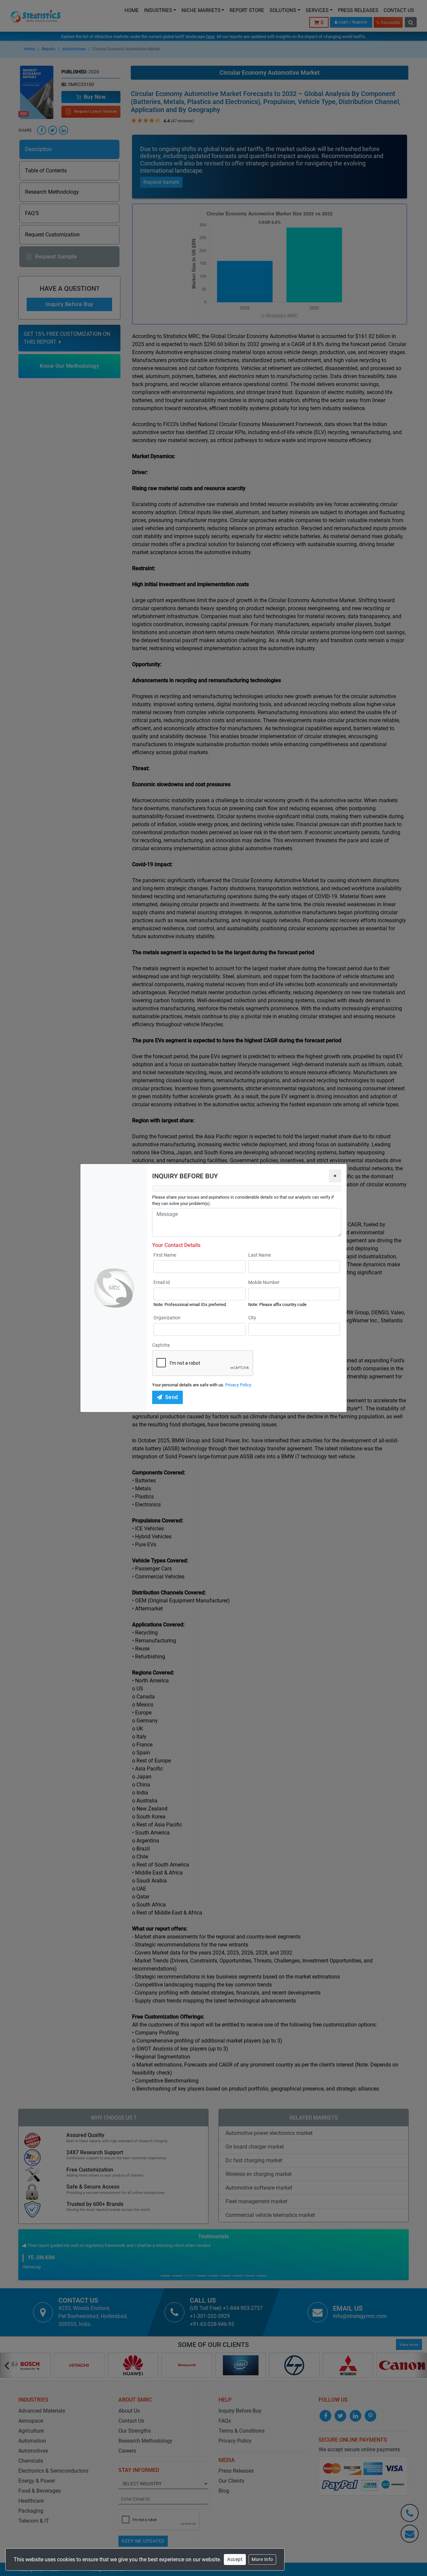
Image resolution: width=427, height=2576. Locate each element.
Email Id (162, 1282)
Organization (167, 1318)
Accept (235, 2559)
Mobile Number (264, 1282)
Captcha (161, 1345)
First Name (165, 1255)
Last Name (260, 1255)
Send (172, 1397)
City (252, 1318)
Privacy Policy (238, 1385)
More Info (262, 2559)
